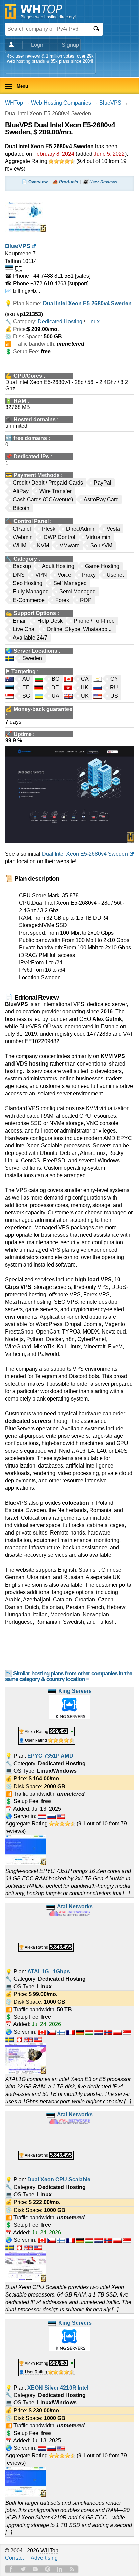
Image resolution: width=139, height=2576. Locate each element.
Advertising (44, 2558)
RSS (72, 2569)
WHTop (14, 103)
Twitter (23, 2569)
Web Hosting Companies (61, 103)
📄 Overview (35, 182)
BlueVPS (110, 103)
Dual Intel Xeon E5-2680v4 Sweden (85, 854)
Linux (93, 322)
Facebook (11, 2569)
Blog (35, 2569)
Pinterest (48, 2569)
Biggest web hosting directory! (48, 17)
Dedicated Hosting (60, 322)
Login (38, 45)
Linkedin (60, 2569)
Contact (14, 2558)
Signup (70, 45)
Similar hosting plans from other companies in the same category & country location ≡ (68, 1676)
